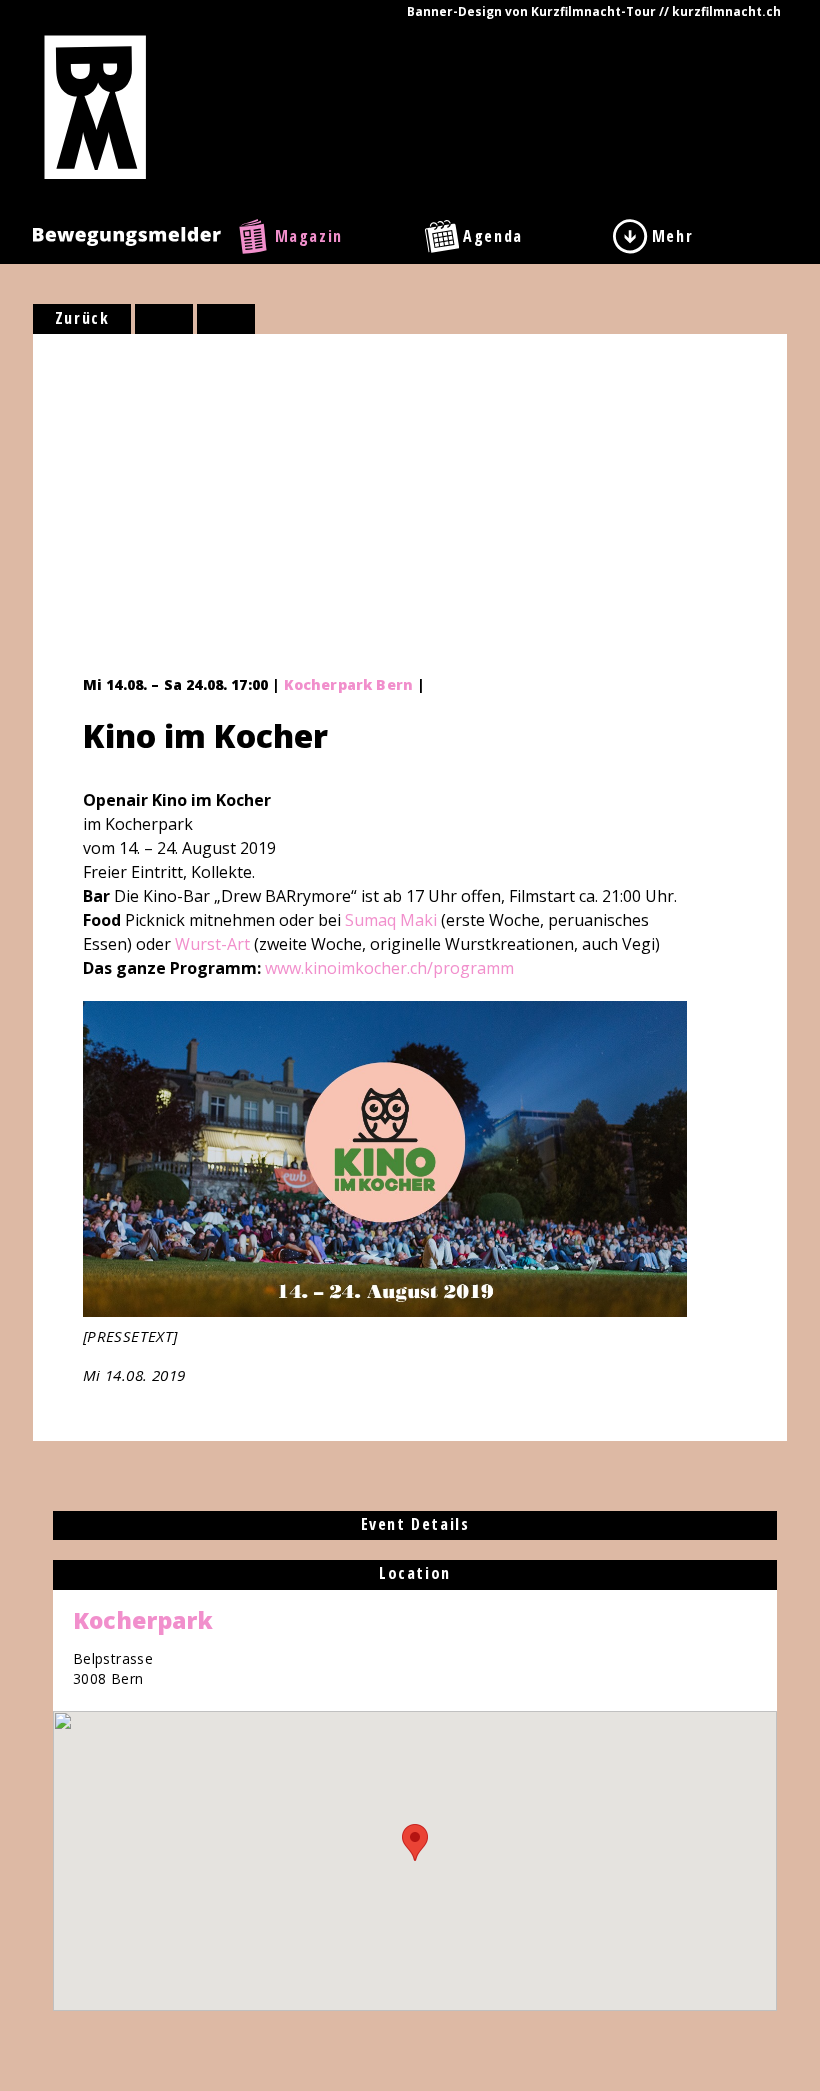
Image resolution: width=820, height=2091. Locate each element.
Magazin (309, 236)
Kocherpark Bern (348, 684)
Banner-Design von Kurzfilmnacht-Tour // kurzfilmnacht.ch (594, 11)
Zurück (82, 318)
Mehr (672, 236)
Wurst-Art (212, 944)
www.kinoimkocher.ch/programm (389, 968)
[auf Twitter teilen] (226, 319)
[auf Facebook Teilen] (164, 319)
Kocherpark (143, 1620)
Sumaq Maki (391, 920)
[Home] (95, 106)
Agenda (493, 236)
